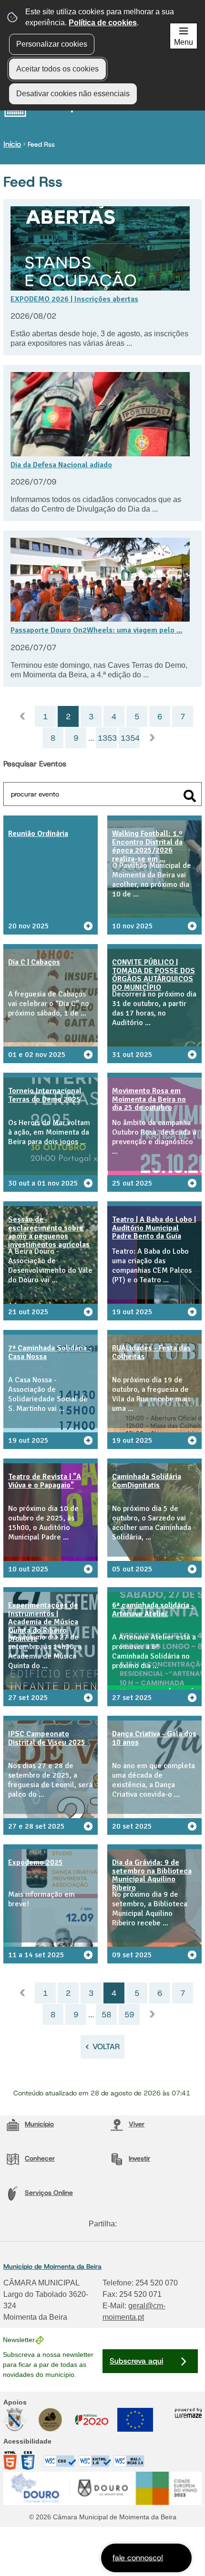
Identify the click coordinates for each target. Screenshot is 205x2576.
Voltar (106, 2047)
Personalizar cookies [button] (52, 44)
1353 (107, 738)
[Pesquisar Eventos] (190, 796)
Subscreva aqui (136, 2361)
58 (106, 2015)
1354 (130, 738)
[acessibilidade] (74, 2465)
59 (129, 2015)
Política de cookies (103, 23)
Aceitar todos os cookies (57, 69)
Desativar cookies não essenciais (73, 94)
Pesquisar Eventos (35, 764)
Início (12, 144)
